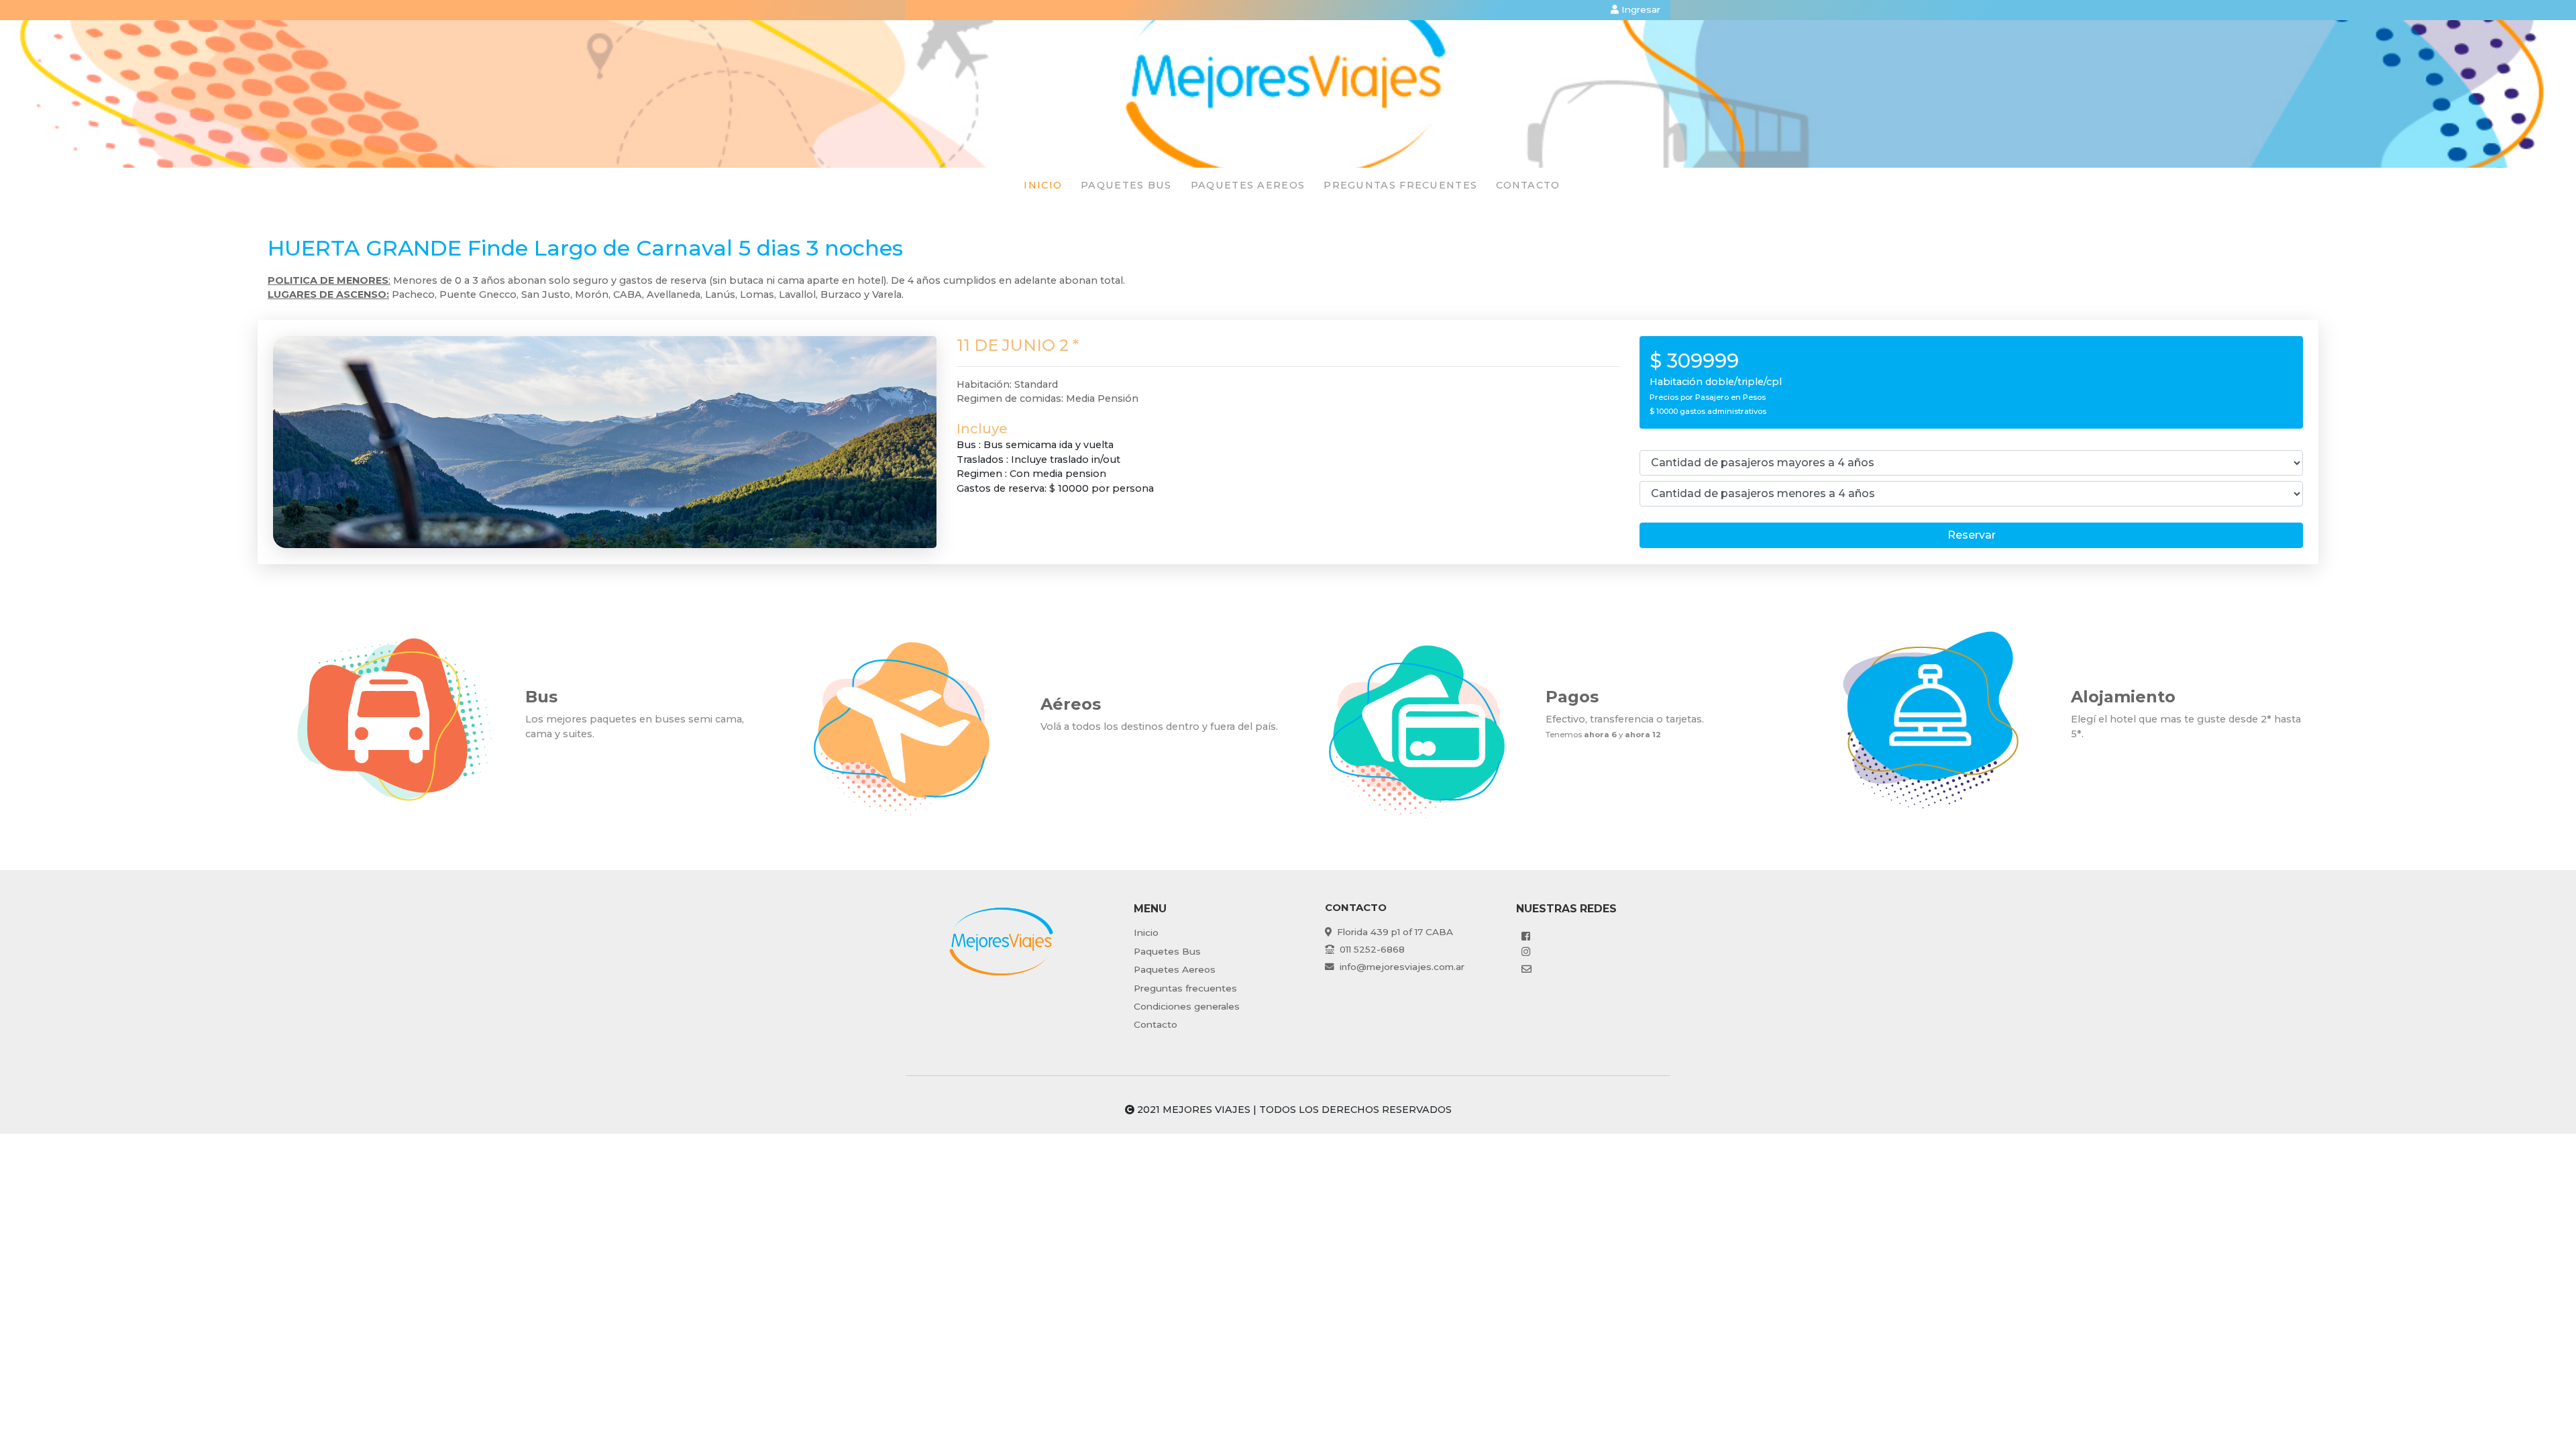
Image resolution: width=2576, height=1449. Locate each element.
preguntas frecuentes (1400, 185)
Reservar (1972, 535)
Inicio (1043, 185)
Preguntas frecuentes (1185, 988)
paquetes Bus (1126, 185)
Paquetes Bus (1167, 951)
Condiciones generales (1187, 1006)
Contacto (1528, 185)
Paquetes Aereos (1175, 969)
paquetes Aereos (1248, 185)
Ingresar (1640, 9)
